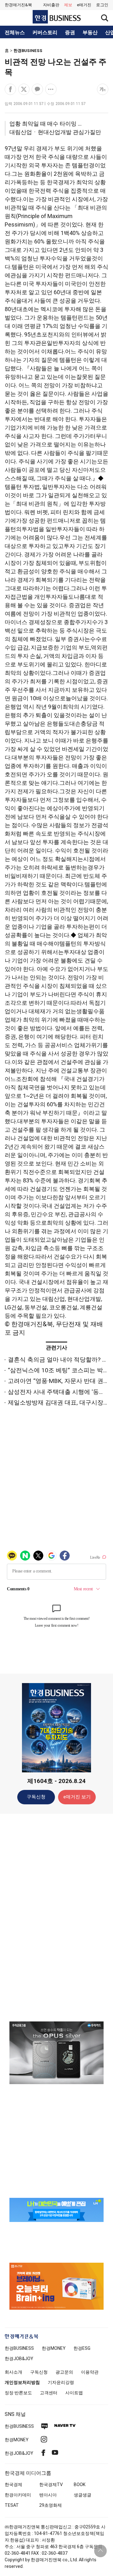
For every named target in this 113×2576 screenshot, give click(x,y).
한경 (19, 2348)
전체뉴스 (15, 33)
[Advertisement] (56, 1917)
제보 (68, 5)
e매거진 (84, 5)
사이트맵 (74, 2393)
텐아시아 (48, 2495)
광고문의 (64, 2372)
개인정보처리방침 (22, 2382)
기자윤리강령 (61, 2382)
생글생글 (83, 2495)
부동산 (90, 33)
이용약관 (90, 2372)
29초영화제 (51, 2505)
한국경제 (13, 2485)
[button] (102, 5)
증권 (70, 33)
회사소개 (13, 2372)
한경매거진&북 (18, 5)
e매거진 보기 (77, 1797)
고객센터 (49, 2393)
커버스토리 (45, 33)
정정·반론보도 (18, 2393)
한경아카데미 (18, 2495)
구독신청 (36, 1797)
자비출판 (51, 5)
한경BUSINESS (28, 51)
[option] (56, 2053)
